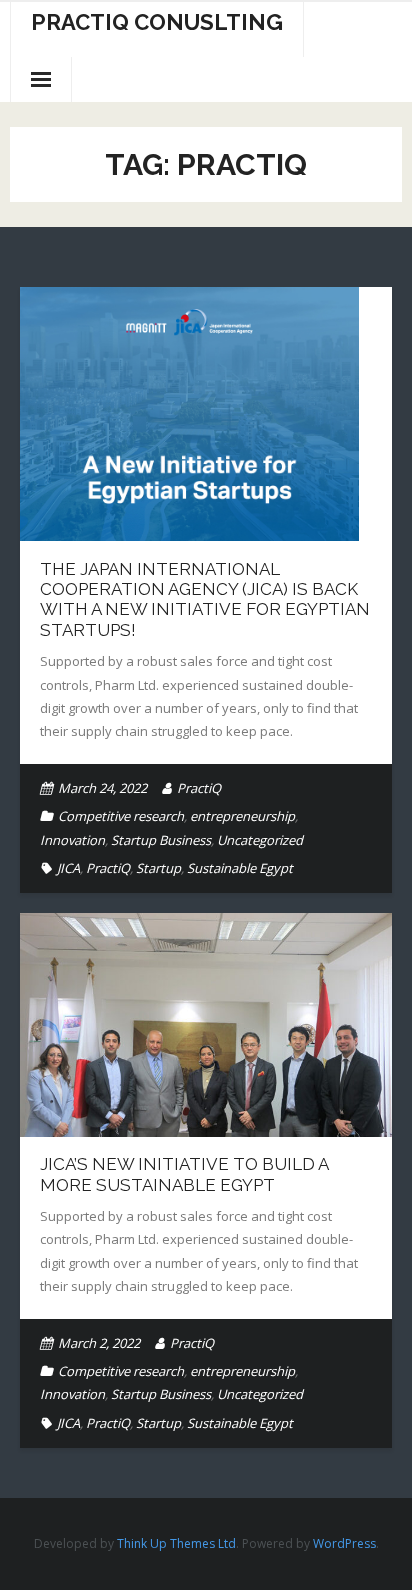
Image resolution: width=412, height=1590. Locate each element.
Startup (158, 868)
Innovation (72, 840)
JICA (68, 868)
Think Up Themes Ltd (176, 1543)
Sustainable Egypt (240, 868)
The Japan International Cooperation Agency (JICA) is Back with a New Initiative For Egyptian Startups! (205, 599)
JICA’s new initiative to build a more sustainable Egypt (184, 1174)
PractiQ (199, 788)
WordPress (344, 1543)
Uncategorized (260, 840)
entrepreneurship (242, 816)
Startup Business (161, 840)
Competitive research (121, 816)
